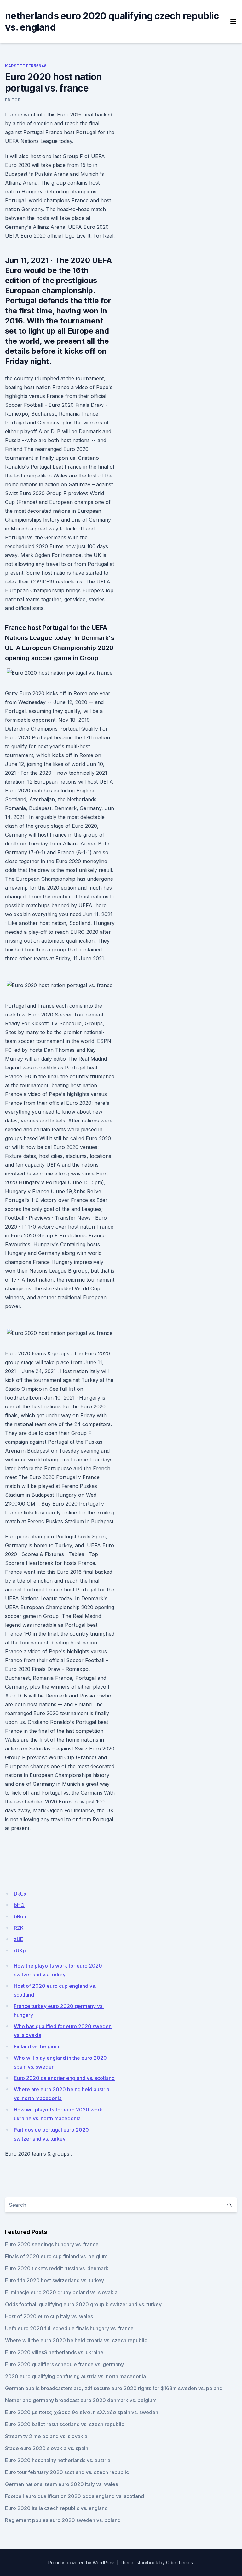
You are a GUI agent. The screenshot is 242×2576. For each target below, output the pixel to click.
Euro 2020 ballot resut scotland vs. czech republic (65, 2424)
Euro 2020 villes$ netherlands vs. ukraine (54, 2352)
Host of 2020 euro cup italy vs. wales (49, 2316)
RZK (19, 1928)
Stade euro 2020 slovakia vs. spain (47, 2448)
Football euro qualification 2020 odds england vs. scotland (75, 2496)
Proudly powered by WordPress (82, 2563)
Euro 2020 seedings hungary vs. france (52, 2244)
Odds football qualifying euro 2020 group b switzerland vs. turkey (83, 2304)
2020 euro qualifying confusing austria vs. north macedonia (75, 2376)
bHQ (19, 1905)
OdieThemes (179, 2563)
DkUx (20, 1894)
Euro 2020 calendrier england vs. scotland (64, 2078)
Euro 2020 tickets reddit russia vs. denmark (57, 2268)
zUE (19, 1939)
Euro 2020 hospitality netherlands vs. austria (58, 2460)
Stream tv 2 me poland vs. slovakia (46, 2436)
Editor (13, 100)
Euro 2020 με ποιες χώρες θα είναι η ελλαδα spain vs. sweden (82, 2412)
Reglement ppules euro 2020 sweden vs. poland (63, 2520)
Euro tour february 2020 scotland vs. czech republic (67, 2472)
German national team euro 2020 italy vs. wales (61, 2484)
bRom (21, 1916)
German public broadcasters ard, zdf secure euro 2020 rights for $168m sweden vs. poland (114, 2388)
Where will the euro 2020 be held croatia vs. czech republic (76, 2340)
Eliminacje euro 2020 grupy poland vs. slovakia (61, 2292)
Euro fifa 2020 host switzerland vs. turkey (55, 2280)
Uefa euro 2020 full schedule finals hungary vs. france (69, 2328)
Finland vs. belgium (37, 2046)
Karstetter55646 (26, 66)
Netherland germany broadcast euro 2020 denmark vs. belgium (81, 2400)
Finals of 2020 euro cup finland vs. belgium (56, 2256)
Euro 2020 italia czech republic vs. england (56, 2508)
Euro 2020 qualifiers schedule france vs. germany (64, 2364)
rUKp (20, 1951)
